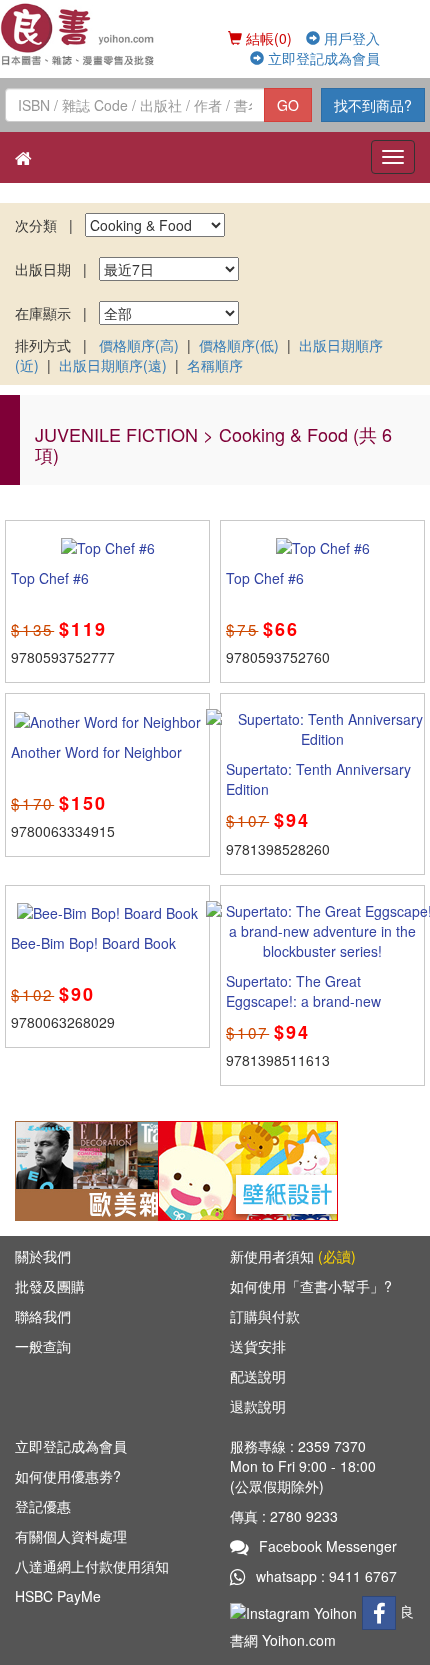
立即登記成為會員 (322, 58)
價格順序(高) (139, 345)
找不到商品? (373, 105)
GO (288, 105)
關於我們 (43, 1256)
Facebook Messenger (328, 1546)
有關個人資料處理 (71, 1536)
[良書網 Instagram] (296, 1610)
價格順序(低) (239, 345)
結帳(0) (267, 38)
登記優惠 (43, 1506)
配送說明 (258, 1376)
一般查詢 (43, 1346)
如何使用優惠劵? (68, 1476)
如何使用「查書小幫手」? (311, 1286)
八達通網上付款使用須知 (92, 1566)
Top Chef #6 (50, 578)
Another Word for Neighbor (96, 752)
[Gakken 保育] (248, 1168)
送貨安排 (258, 1346)
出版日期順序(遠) (113, 365)
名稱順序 (215, 365)
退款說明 (258, 1406)
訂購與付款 (265, 1316)
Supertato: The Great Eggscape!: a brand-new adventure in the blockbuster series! (316, 1011)
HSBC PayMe (58, 1596)
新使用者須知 (293, 1256)
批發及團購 (50, 1286)
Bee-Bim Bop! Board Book (93, 943)
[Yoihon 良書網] (78, 34)
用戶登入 (350, 38)
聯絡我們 (43, 1316)
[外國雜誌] (105, 1168)
